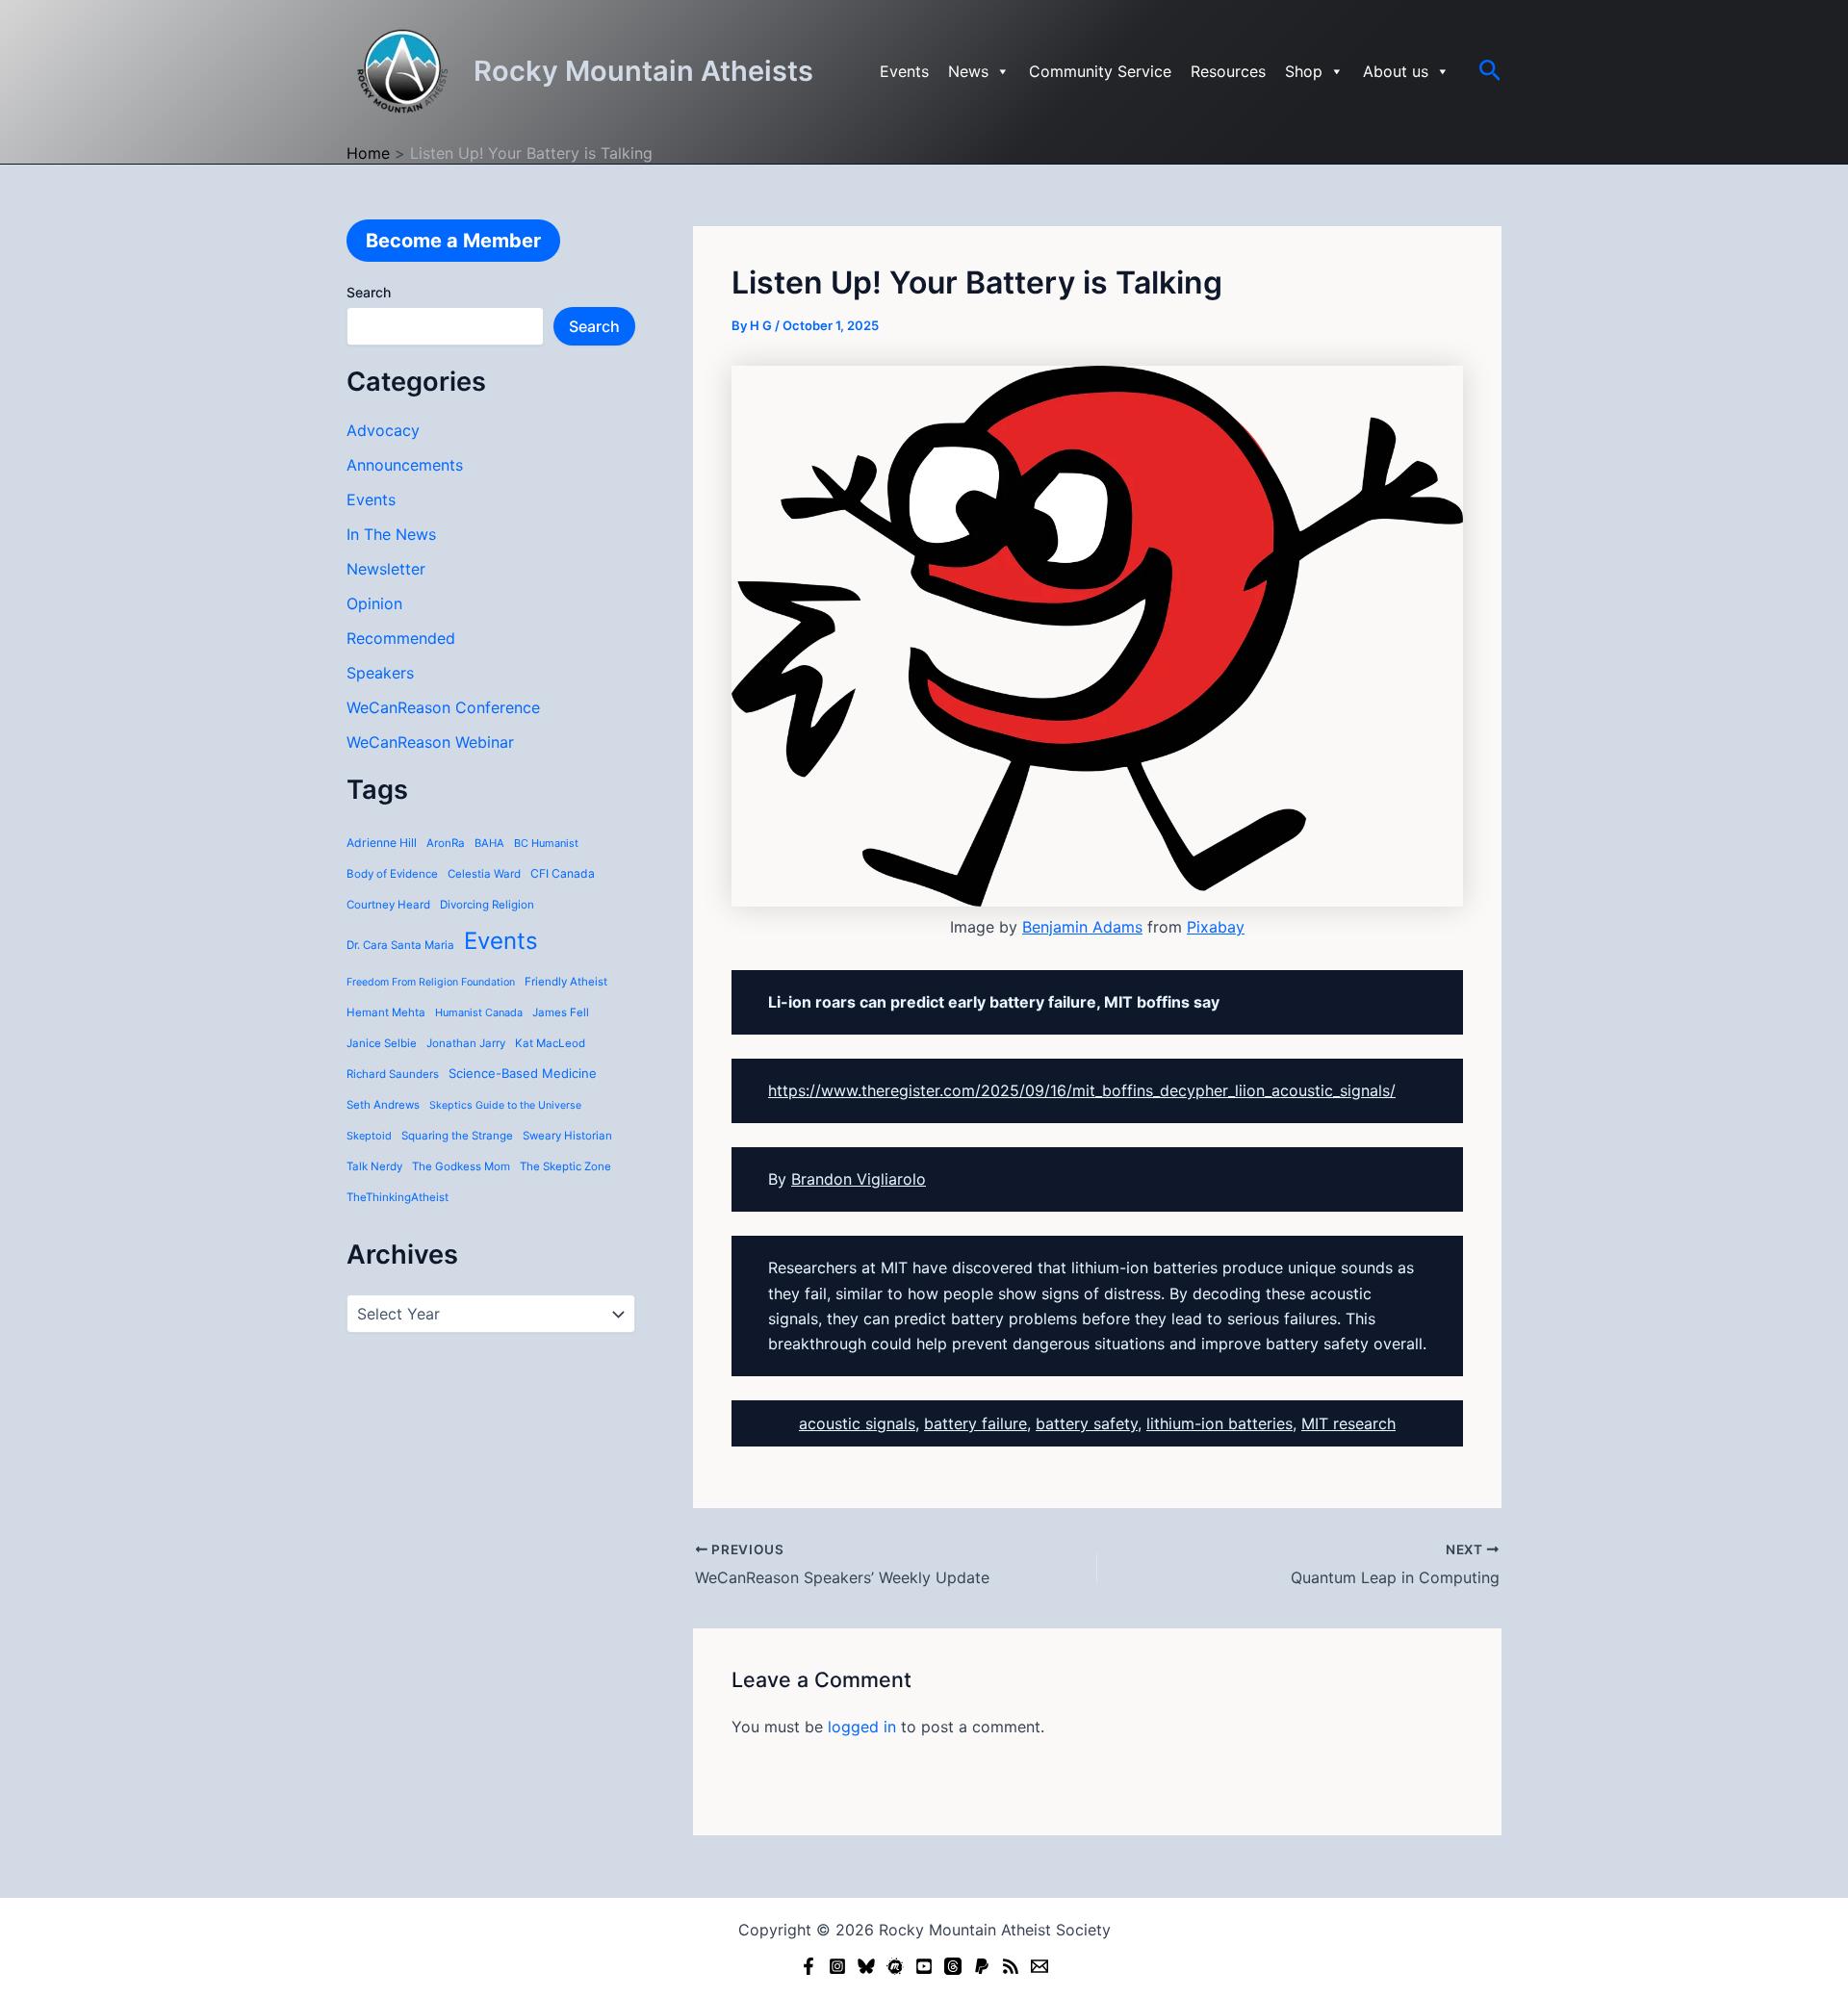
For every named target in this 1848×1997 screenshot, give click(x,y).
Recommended (401, 638)
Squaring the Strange (457, 1136)
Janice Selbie (382, 1043)
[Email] (1039, 1966)
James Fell (561, 1012)
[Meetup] (895, 1966)
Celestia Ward (484, 874)
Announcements (405, 465)
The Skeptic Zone (565, 1166)
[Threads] (953, 1966)
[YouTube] (924, 1966)
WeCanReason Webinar (430, 742)
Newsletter (386, 569)
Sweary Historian (567, 1136)
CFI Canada (563, 873)
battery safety (1087, 1423)
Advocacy (383, 430)
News (968, 71)
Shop (1304, 71)
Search (369, 292)
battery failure (975, 1423)
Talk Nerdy (374, 1166)
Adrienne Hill (382, 843)
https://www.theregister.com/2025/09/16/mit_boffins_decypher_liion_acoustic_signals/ (1082, 1090)
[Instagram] (837, 1966)
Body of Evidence (392, 874)
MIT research (1348, 1423)
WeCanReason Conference (443, 707)
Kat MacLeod (550, 1043)
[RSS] (1011, 1966)
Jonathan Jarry (466, 1043)
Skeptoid (369, 1136)
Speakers (380, 673)
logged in (862, 1727)
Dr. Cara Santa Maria (400, 945)
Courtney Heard (388, 905)
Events (904, 71)
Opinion (374, 603)
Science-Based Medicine (523, 1073)
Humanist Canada (479, 1012)
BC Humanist (546, 843)
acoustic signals (857, 1423)
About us (1396, 71)
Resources (1228, 71)
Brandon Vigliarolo (859, 1179)
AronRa (446, 843)
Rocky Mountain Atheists (643, 71)
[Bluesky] (866, 1966)
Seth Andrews (383, 1105)
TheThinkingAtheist (398, 1197)
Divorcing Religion (487, 905)
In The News (391, 534)
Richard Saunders (393, 1074)
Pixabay (1216, 927)
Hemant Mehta (386, 1012)
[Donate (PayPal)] (982, 1966)
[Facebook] (808, 1966)
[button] (1490, 71)
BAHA (489, 843)
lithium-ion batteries (1219, 1423)
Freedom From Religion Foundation (431, 982)
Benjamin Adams (1082, 927)
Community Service (1100, 71)
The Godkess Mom (461, 1166)
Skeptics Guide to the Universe (505, 1105)
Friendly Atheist (566, 982)
